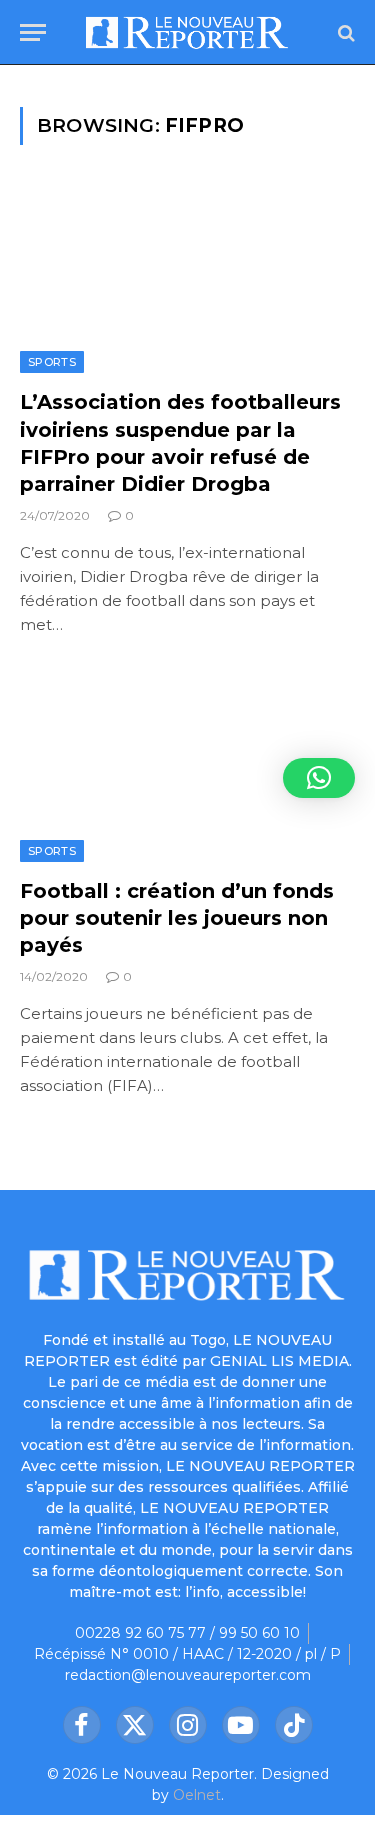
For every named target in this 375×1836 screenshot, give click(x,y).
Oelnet (197, 1795)
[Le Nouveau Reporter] (187, 32)
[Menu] (33, 32)
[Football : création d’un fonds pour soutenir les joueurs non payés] (187, 767)
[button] (319, 778)
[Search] (344, 32)
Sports (52, 362)
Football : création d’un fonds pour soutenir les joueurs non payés (177, 918)
